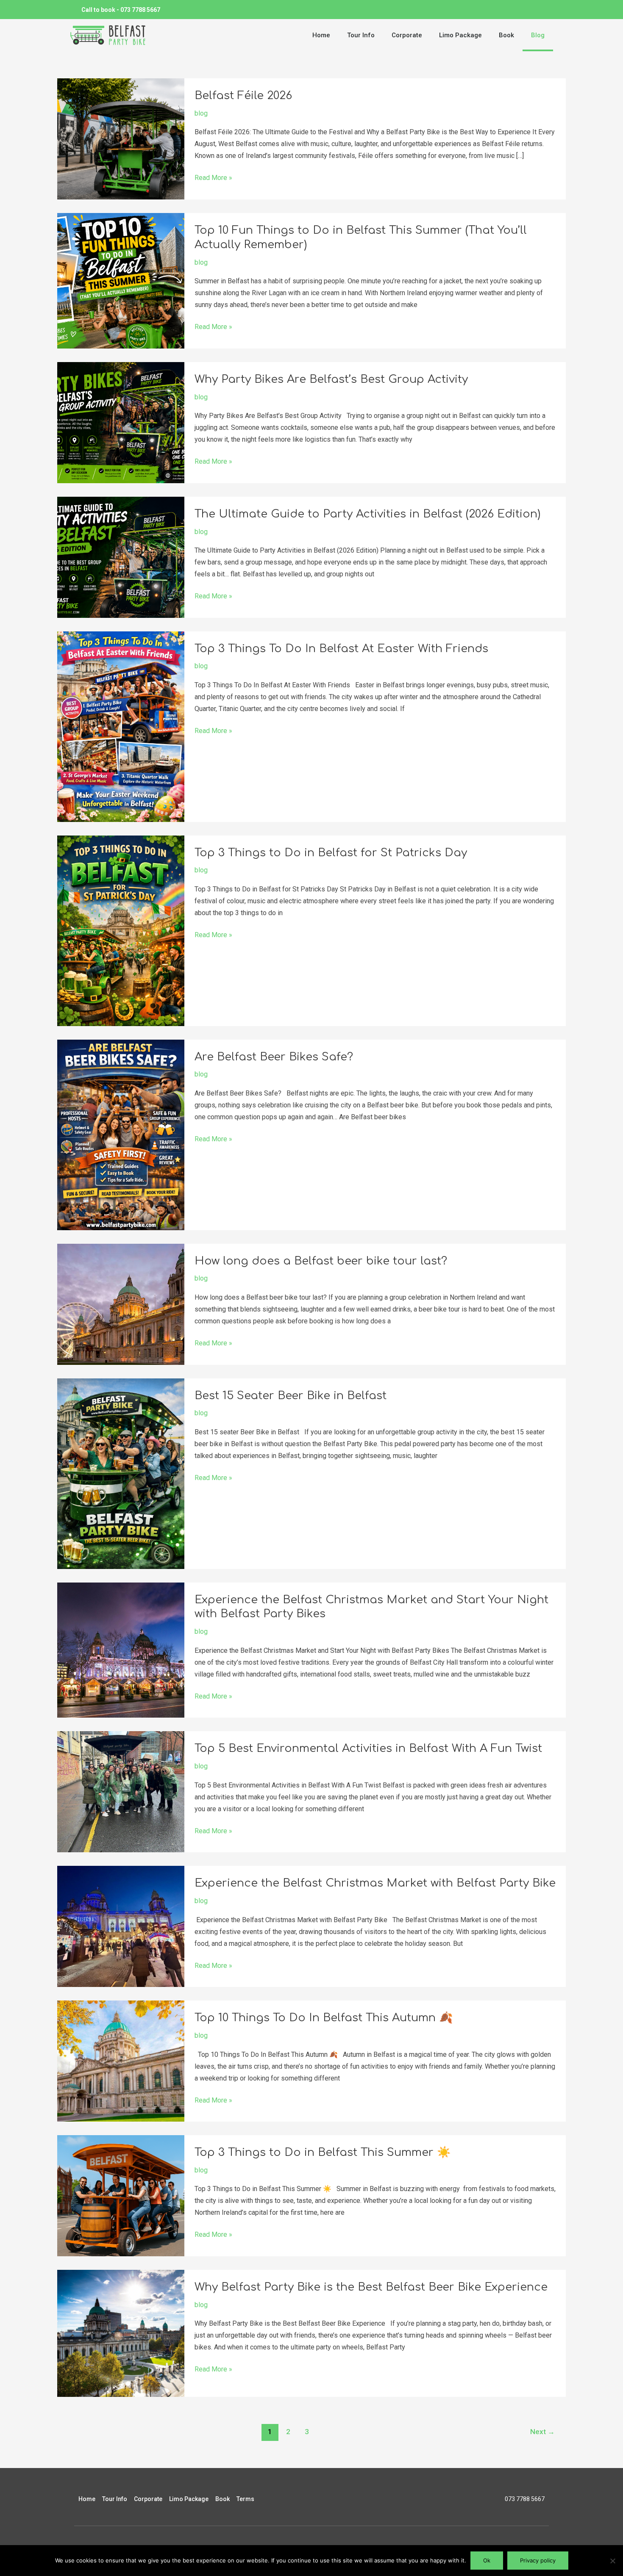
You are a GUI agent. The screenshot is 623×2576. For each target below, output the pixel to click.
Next (542, 2432)
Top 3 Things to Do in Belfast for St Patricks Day (331, 853)
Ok (487, 2560)
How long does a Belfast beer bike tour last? (321, 1261)
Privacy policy (538, 2560)
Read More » (213, 177)
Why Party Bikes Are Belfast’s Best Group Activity (331, 379)
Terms (245, 2499)
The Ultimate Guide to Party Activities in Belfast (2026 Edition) (367, 514)
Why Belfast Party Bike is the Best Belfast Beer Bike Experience (371, 2287)
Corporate (407, 35)
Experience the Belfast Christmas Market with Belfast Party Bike (375, 1883)
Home (321, 35)
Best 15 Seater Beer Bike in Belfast (291, 1396)
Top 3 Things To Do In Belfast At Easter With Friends (341, 649)
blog (201, 113)
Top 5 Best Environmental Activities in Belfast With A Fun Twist (368, 1748)
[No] (612, 2561)
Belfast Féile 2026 (243, 95)
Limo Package (460, 35)
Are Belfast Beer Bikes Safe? (274, 1057)
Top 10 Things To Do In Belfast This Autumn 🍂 (324, 2018)
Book (506, 35)
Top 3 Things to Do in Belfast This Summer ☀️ (323, 2152)
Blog (538, 35)
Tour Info (361, 35)
